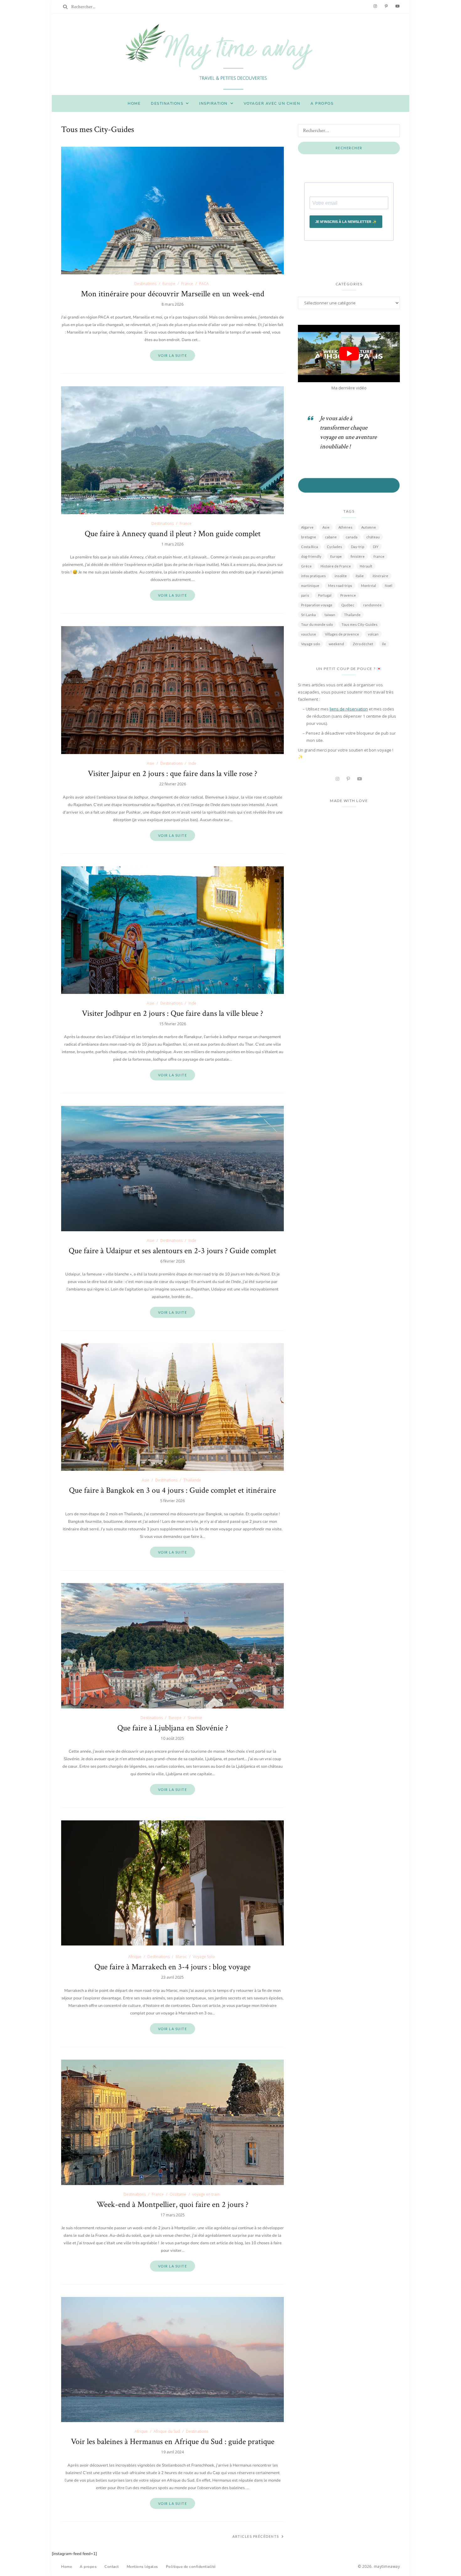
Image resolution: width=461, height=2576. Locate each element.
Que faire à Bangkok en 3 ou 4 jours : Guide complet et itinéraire (172, 1490)
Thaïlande (192, 1480)
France (187, 284)
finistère (358, 556)
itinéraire (380, 576)
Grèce (306, 566)
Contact (112, 2566)
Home (134, 103)
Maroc (181, 1957)
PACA (204, 284)
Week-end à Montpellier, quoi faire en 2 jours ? (172, 2204)
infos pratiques (313, 576)
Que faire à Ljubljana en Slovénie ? (173, 1728)
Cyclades (334, 547)
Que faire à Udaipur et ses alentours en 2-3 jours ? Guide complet (172, 1251)
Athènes (345, 527)
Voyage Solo (204, 1957)
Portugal (325, 595)
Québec (348, 605)
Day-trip (358, 547)
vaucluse (309, 634)
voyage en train (206, 2194)
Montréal (368, 586)
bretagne (309, 537)
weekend (336, 644)
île (384, 644)
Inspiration (213, 103)
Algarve (307, 527)
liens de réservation (349, 709)
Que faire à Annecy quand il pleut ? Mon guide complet (173, 534)
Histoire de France (336, 566)
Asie (151, 763)
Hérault (366, 566)
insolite (341, 576)
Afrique (135, 1957)
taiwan (330, 615)
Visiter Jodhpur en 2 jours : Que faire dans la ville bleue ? (172, 1013)
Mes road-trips (340, 586)
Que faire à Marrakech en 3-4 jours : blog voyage (172, 1967)
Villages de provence (342, 634)
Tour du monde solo (317, 624)
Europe (169, 284)
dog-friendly (311, 556)
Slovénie (195, 1718)
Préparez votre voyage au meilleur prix (349, 485)
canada (352, 537)
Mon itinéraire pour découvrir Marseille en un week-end (173, 294)
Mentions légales (142, 2566)
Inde (192, 763)
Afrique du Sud (167, 2431)
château (373, 537)
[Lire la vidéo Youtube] (349, 354)
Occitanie (178, 2194)
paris (305, 595)
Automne (369, 527)
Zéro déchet (363, 644)
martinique (310, 586)
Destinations (167, 103)
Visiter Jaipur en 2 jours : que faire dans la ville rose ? (172, 773)
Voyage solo (310, 644)
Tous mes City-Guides (360, 624)
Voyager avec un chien (272, 103)
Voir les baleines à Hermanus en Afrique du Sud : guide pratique (173, 2441)
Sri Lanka (308, 615)
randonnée (372, 605)
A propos (322, 103)
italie (360, 576)
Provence (348, 595)
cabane (331, 537)
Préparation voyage (317, 605)
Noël (389, 586)
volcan (373, 634)
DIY (376, 547)
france (379, 556)
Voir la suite (173, 355)
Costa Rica (310, 547)
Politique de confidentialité (191, 2566)
